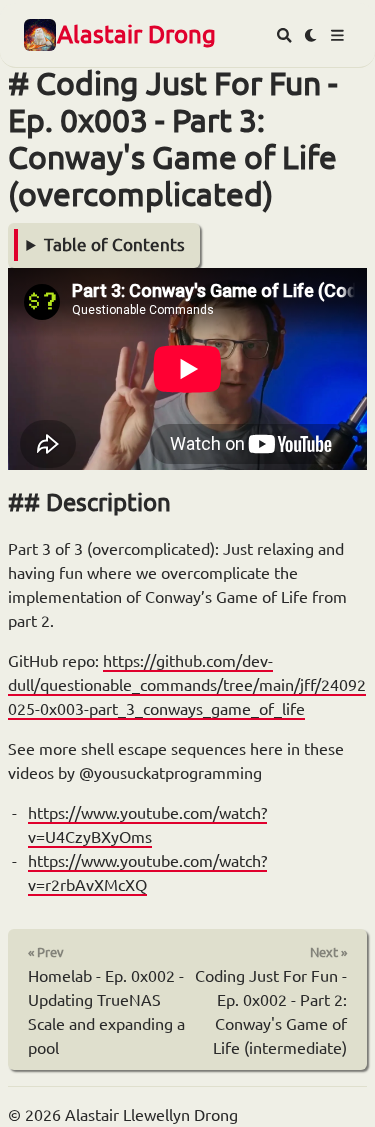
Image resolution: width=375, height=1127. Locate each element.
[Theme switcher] (311, 35)
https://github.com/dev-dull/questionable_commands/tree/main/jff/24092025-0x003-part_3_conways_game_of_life (187, 685)
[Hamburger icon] (337, 35)
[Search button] (284, 35)
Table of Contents (114, 244)
